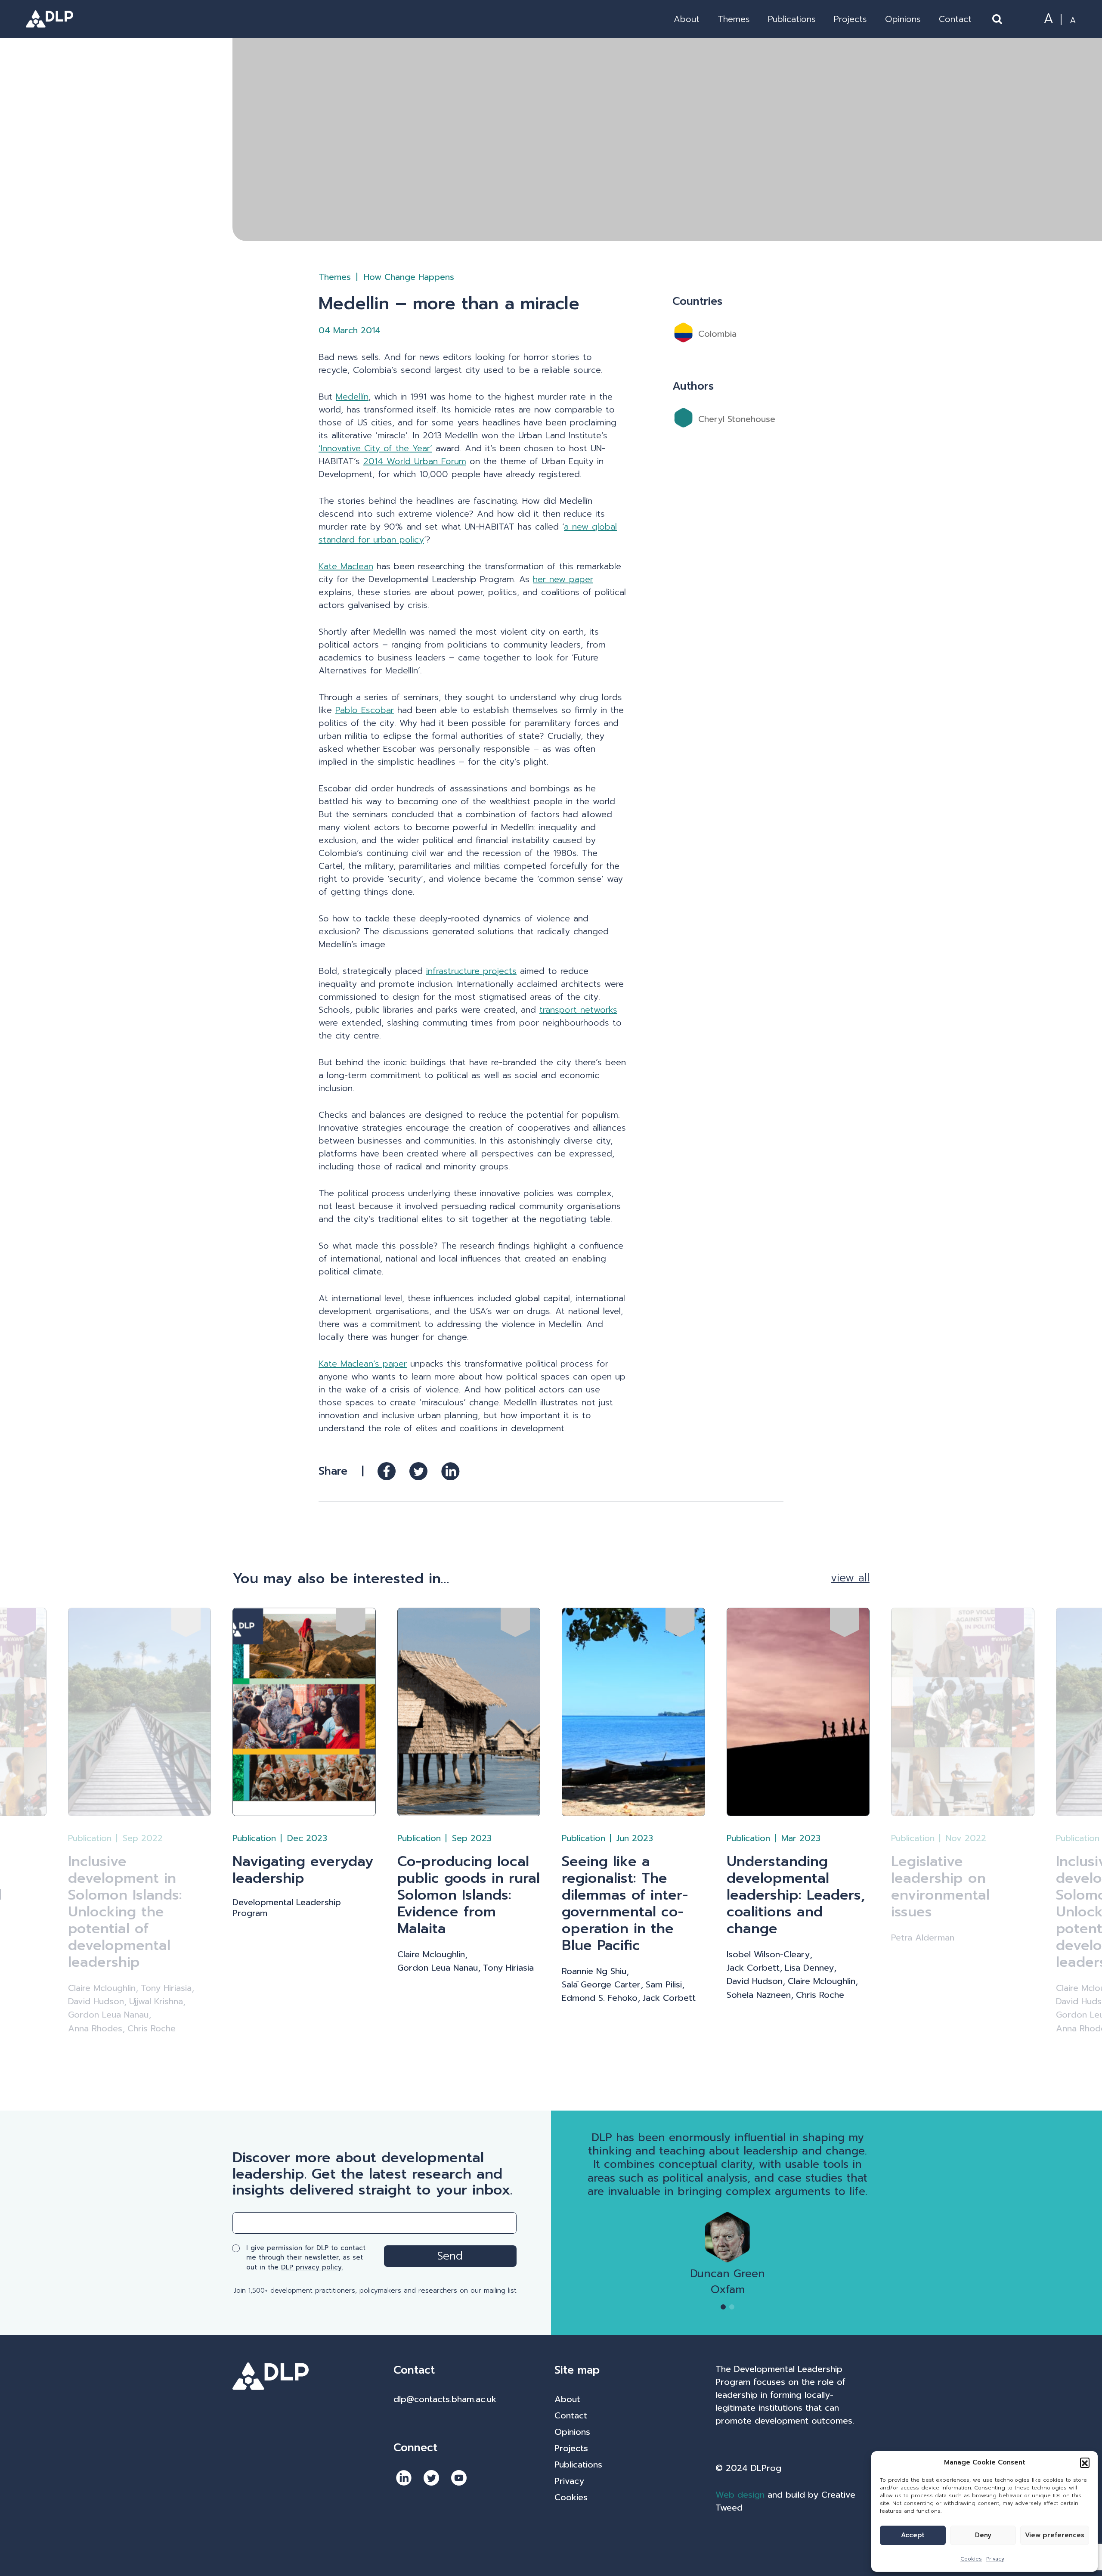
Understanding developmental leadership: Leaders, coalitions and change (796, 1895)
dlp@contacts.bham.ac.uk (445, 2399)
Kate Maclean (346, 566)
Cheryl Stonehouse (737, 419)
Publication (90, 1838)
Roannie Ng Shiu (594, 1971)
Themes (734, 19)
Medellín (352, 397)
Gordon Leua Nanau (108, 2015)
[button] (1085, 2462)
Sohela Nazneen (759, 1995)
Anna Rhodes (95, 2029)
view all (850, 1578)
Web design (740, 2495)
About (687, 19)
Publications (792, 19)
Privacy (995, 2559)
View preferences (1055, 2535)
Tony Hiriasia (166, 1988)
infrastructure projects (471, 971)
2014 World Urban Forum (415, 461)
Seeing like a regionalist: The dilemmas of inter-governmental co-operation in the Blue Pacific (625, 1903)
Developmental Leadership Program (287, 1908)
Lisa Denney (809, 1968)
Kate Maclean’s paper (363, 1364)
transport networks (578, 1010)
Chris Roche (152, 2029)
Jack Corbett (669, 1998)
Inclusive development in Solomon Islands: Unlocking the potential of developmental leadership (125, 1912)
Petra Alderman (923, 1938)
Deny (983, 2535)
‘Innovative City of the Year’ (375, 448)
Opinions (903, 19)
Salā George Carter (601, 1985)
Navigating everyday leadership (303, 1870)
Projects (850, 19)
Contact (955, 19)
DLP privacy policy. (312, 2267)
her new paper (563, 579)
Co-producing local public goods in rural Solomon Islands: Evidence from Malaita (469, 1895)
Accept (913, 2535)
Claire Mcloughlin (102, 1988)
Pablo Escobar (365, 710)
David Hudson (96, 2001)
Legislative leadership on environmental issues (940, 1887)
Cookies (971, 2559)
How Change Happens (409, 277)
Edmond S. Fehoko (600, 1998)
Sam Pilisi (664, 1985)
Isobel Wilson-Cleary (768, 1954)
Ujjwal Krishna (156, 2001)
